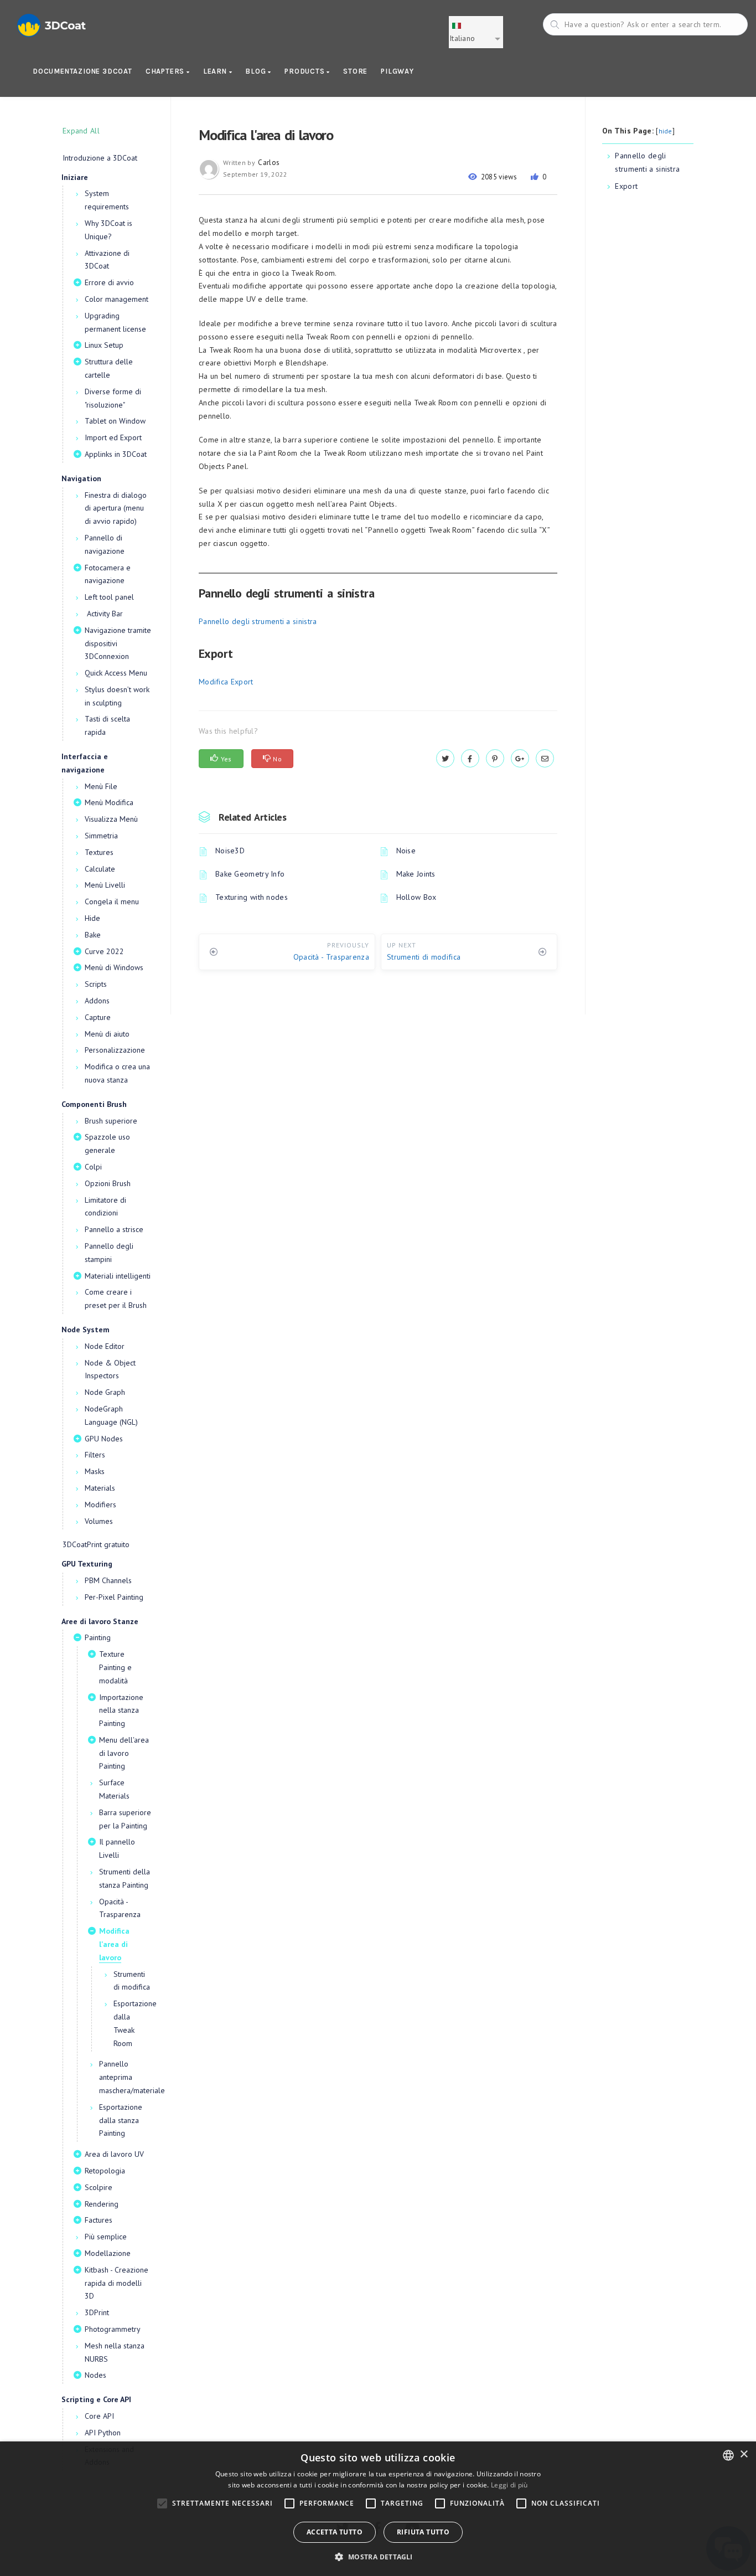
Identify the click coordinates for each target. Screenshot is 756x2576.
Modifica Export (226, 682)
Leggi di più (509, 2485)
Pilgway (397, 71)
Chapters (166, 71)
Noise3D (230, 851)
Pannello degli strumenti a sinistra (258, 621)
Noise (406, 851)
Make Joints (416, 874)
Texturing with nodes (252, 897)
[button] (378, 2557)
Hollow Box (416, 897)
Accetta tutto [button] (335, 2532)
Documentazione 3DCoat (82, 71)
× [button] (744, 2454)
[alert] (378, 2509)
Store (355, 71)
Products (305, 71)
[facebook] (470, 759)
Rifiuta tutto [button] (423, 2532)
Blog (257, 71)
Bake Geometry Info (250, 874)
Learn (216, 71)
